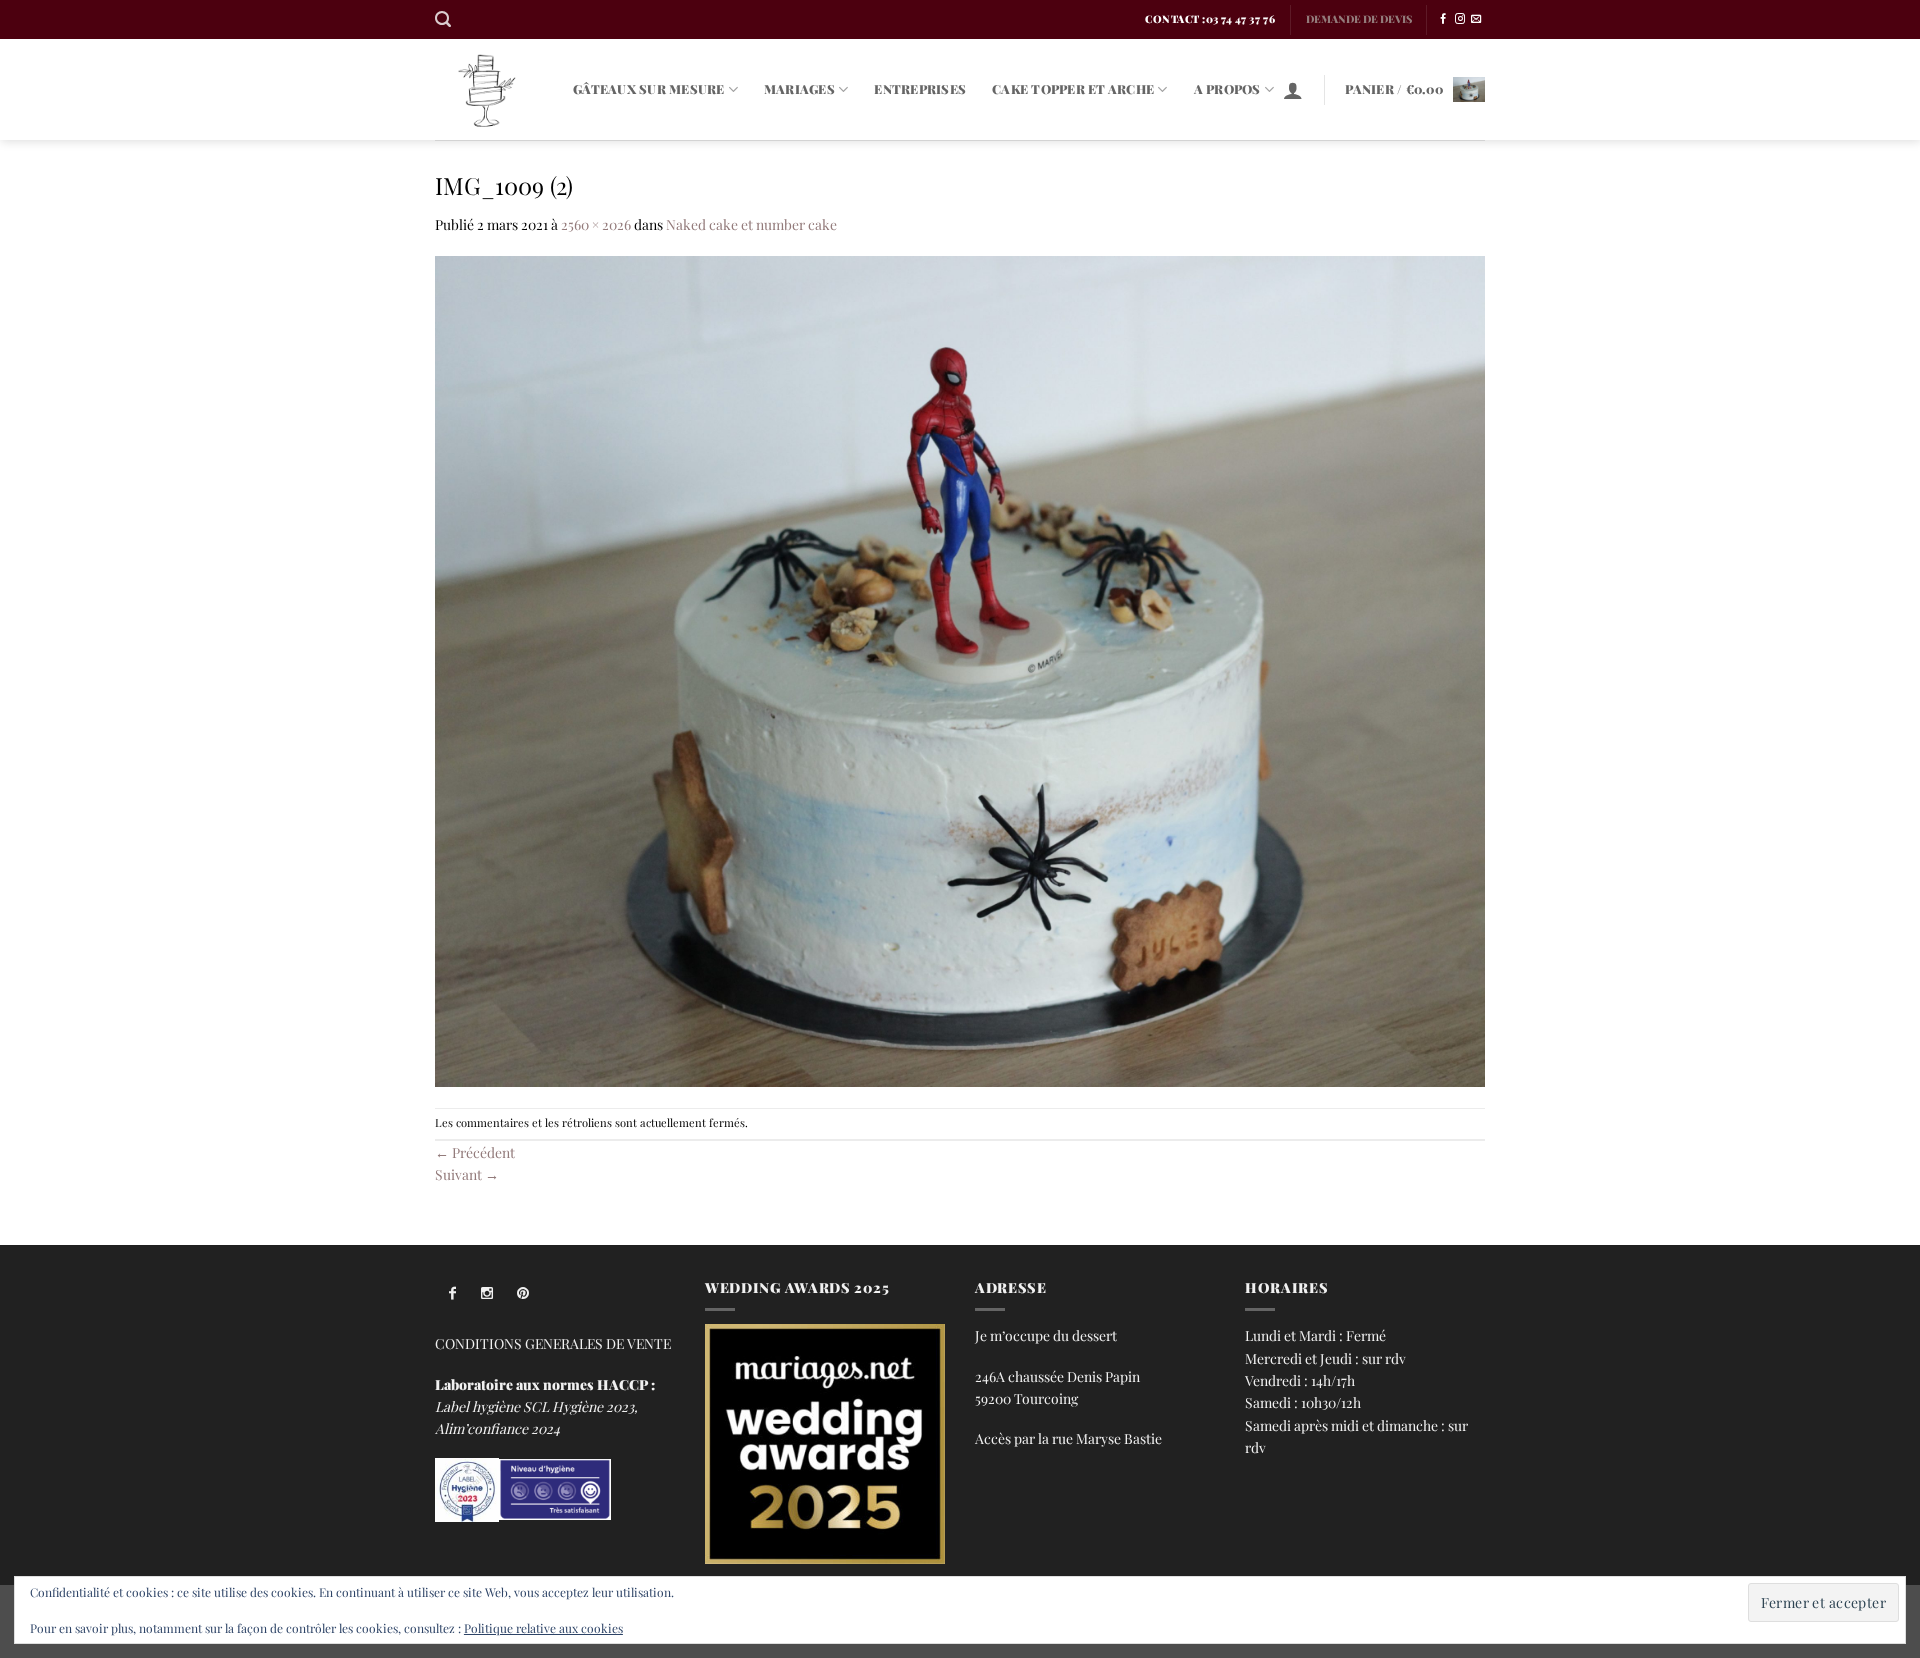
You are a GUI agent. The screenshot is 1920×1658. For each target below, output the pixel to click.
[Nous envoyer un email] (1476, 19)
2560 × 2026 (596, 224)
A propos (1227, 88)
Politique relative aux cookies (543, 1628)
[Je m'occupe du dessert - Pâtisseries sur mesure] (489, 89)
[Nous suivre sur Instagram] (1460, 19)
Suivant (467, 1174)
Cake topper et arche (1073, 88)
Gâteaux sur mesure (649, 88)
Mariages (799, 88)
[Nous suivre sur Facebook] (1443, 19)
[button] (443, 19)
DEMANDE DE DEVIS (1359, 19)
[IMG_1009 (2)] (960, 669)
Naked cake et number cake (751, 224)
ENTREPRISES (920, 88)
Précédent (475, 1152)
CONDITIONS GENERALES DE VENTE (553, 1343)
